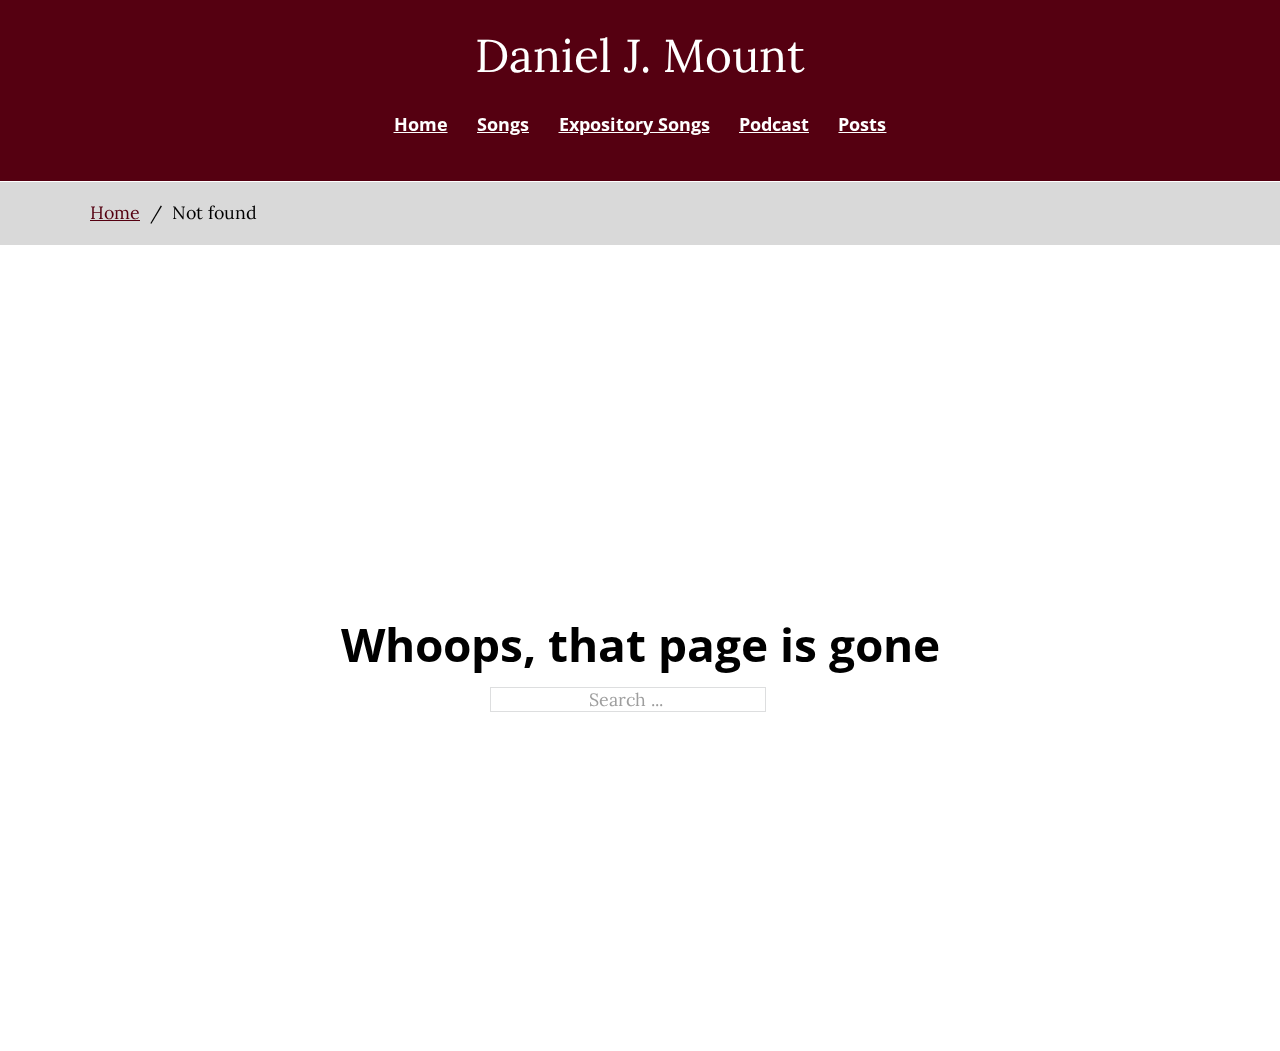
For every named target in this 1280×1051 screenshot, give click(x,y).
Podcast (774, 124)
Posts (862, 124)
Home (421, 124)
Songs (503, 124)
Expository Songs (634, 124)
